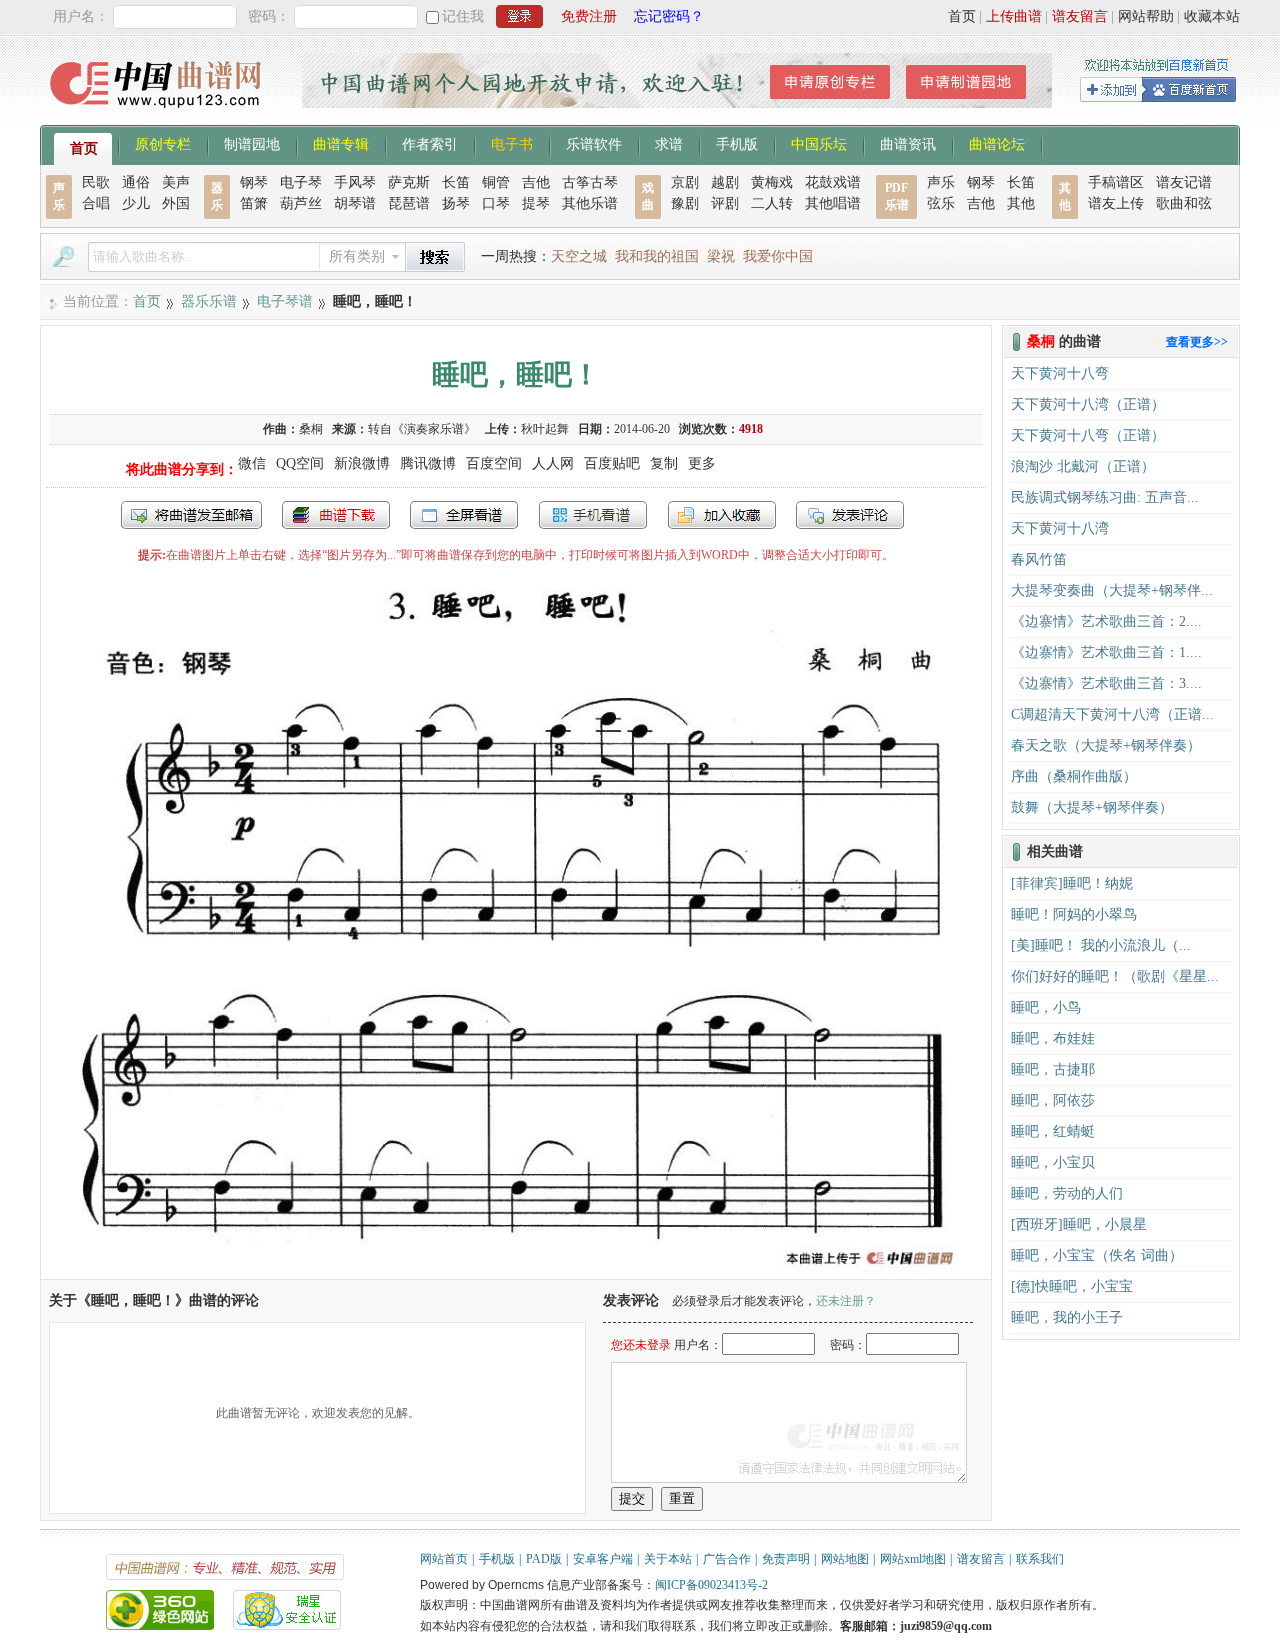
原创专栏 (163, 143)
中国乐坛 (819, 143)
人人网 (553, 463)
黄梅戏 (772, 182)
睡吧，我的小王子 (1067, 1317)
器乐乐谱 (209, 301)
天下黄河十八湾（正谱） (1088, 404)
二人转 (772, 203)
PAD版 (544, 1559)
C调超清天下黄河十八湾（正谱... (1112, 714)
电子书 (512, 143)
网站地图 (845, 1559)
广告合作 (727, 1559)
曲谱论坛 (997, 143)
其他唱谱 (833, 203)
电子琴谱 (285, 301)
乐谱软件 (594, 143)
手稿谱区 (1116, 182)
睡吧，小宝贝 (1053, 1162)
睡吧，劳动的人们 (1067, 1193)
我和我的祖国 (657, 256)
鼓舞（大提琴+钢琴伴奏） (1092, 807)
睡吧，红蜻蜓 (1053, 1131)
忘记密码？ (669, 16)
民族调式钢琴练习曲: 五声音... (1105, 497)
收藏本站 (1212, 16)
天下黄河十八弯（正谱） (1088, 435)
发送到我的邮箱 (191, 515)
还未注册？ (846, 1301)
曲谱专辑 (341, 143)
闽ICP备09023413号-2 (711, 1585)
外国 (176, 203)
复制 (664, 463)
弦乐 (941, 203)
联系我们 (1040, 1559)
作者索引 (430, 143)
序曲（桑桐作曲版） (1074, 776)
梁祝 (721, 256)
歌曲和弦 (1184, 203)
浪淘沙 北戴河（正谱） (1083, 466)
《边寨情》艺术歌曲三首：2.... (1106, 621)
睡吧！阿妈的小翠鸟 (1074, 914)
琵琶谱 (409, 203)
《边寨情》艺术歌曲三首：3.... (1106, 683)
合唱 (96, 203)
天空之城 (579, 256)
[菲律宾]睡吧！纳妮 (1072, 883)
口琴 (496, 203)
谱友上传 (1116, 203)
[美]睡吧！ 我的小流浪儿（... (1101, 945)
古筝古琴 (590, 182)
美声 (176, 182)
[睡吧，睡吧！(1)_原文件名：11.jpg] (516, 1269)
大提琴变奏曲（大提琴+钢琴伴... (1112, 590)
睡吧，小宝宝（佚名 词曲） (1097, 1255)
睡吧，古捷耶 (1053, 1069)
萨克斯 (409, 182)
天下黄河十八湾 (1060, 528)
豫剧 (685, 203)
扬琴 (456, 203)
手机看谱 (593, 515)
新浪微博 (362, 463)
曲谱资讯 (908, 143)
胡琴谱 (355, 203)
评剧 (725, 203)
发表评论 (850, 515)
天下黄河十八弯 (1060, 373)
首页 (962, 16)
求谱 (669, 143)
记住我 (463, 16)
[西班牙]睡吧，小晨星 (1079, 1224)
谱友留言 (1080, 16)
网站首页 (444, 1559)
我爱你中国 (778, 256)
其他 (1021, 203)
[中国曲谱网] (158, 114)
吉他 (536, 182)
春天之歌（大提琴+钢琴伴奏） (1106, 745)
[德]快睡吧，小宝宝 (1072, 1286)
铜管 (496, 182)
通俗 (136, 182)
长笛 (456, 182)
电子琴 (301, 182)
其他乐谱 (590, 203)
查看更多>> (1197, 342)
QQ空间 (300, 463)
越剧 (725, 182)
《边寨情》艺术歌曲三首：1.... (1106, 652)
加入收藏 (722, 515)
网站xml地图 (913, 1559)
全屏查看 (464, 515)
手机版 (737, 143)
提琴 (536, 203)
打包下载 (336, 515)
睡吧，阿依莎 (1053, 1100)
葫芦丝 (301, 203)
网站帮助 (1146, 16)
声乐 (941, 182)
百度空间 (494, 463)
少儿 (136, 203)
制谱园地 (252, 143)
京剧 (685, 182)
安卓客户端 (603, 1559)
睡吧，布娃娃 (1053, 1038)
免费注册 (589, 16)
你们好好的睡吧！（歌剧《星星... (1115, 976)
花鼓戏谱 (833, 182)
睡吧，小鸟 (1046, 1007)
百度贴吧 (612, 463)
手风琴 (355, 182)
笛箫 (254, 203)
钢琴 (254, 182)
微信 (252, 463)
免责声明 (786, 1559)
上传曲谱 (1014, 16)
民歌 (96, 182)
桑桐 (311, 429)
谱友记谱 (1184, 182)
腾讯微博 (428, 463)
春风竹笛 (1039, 559)
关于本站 (668, 1559)
